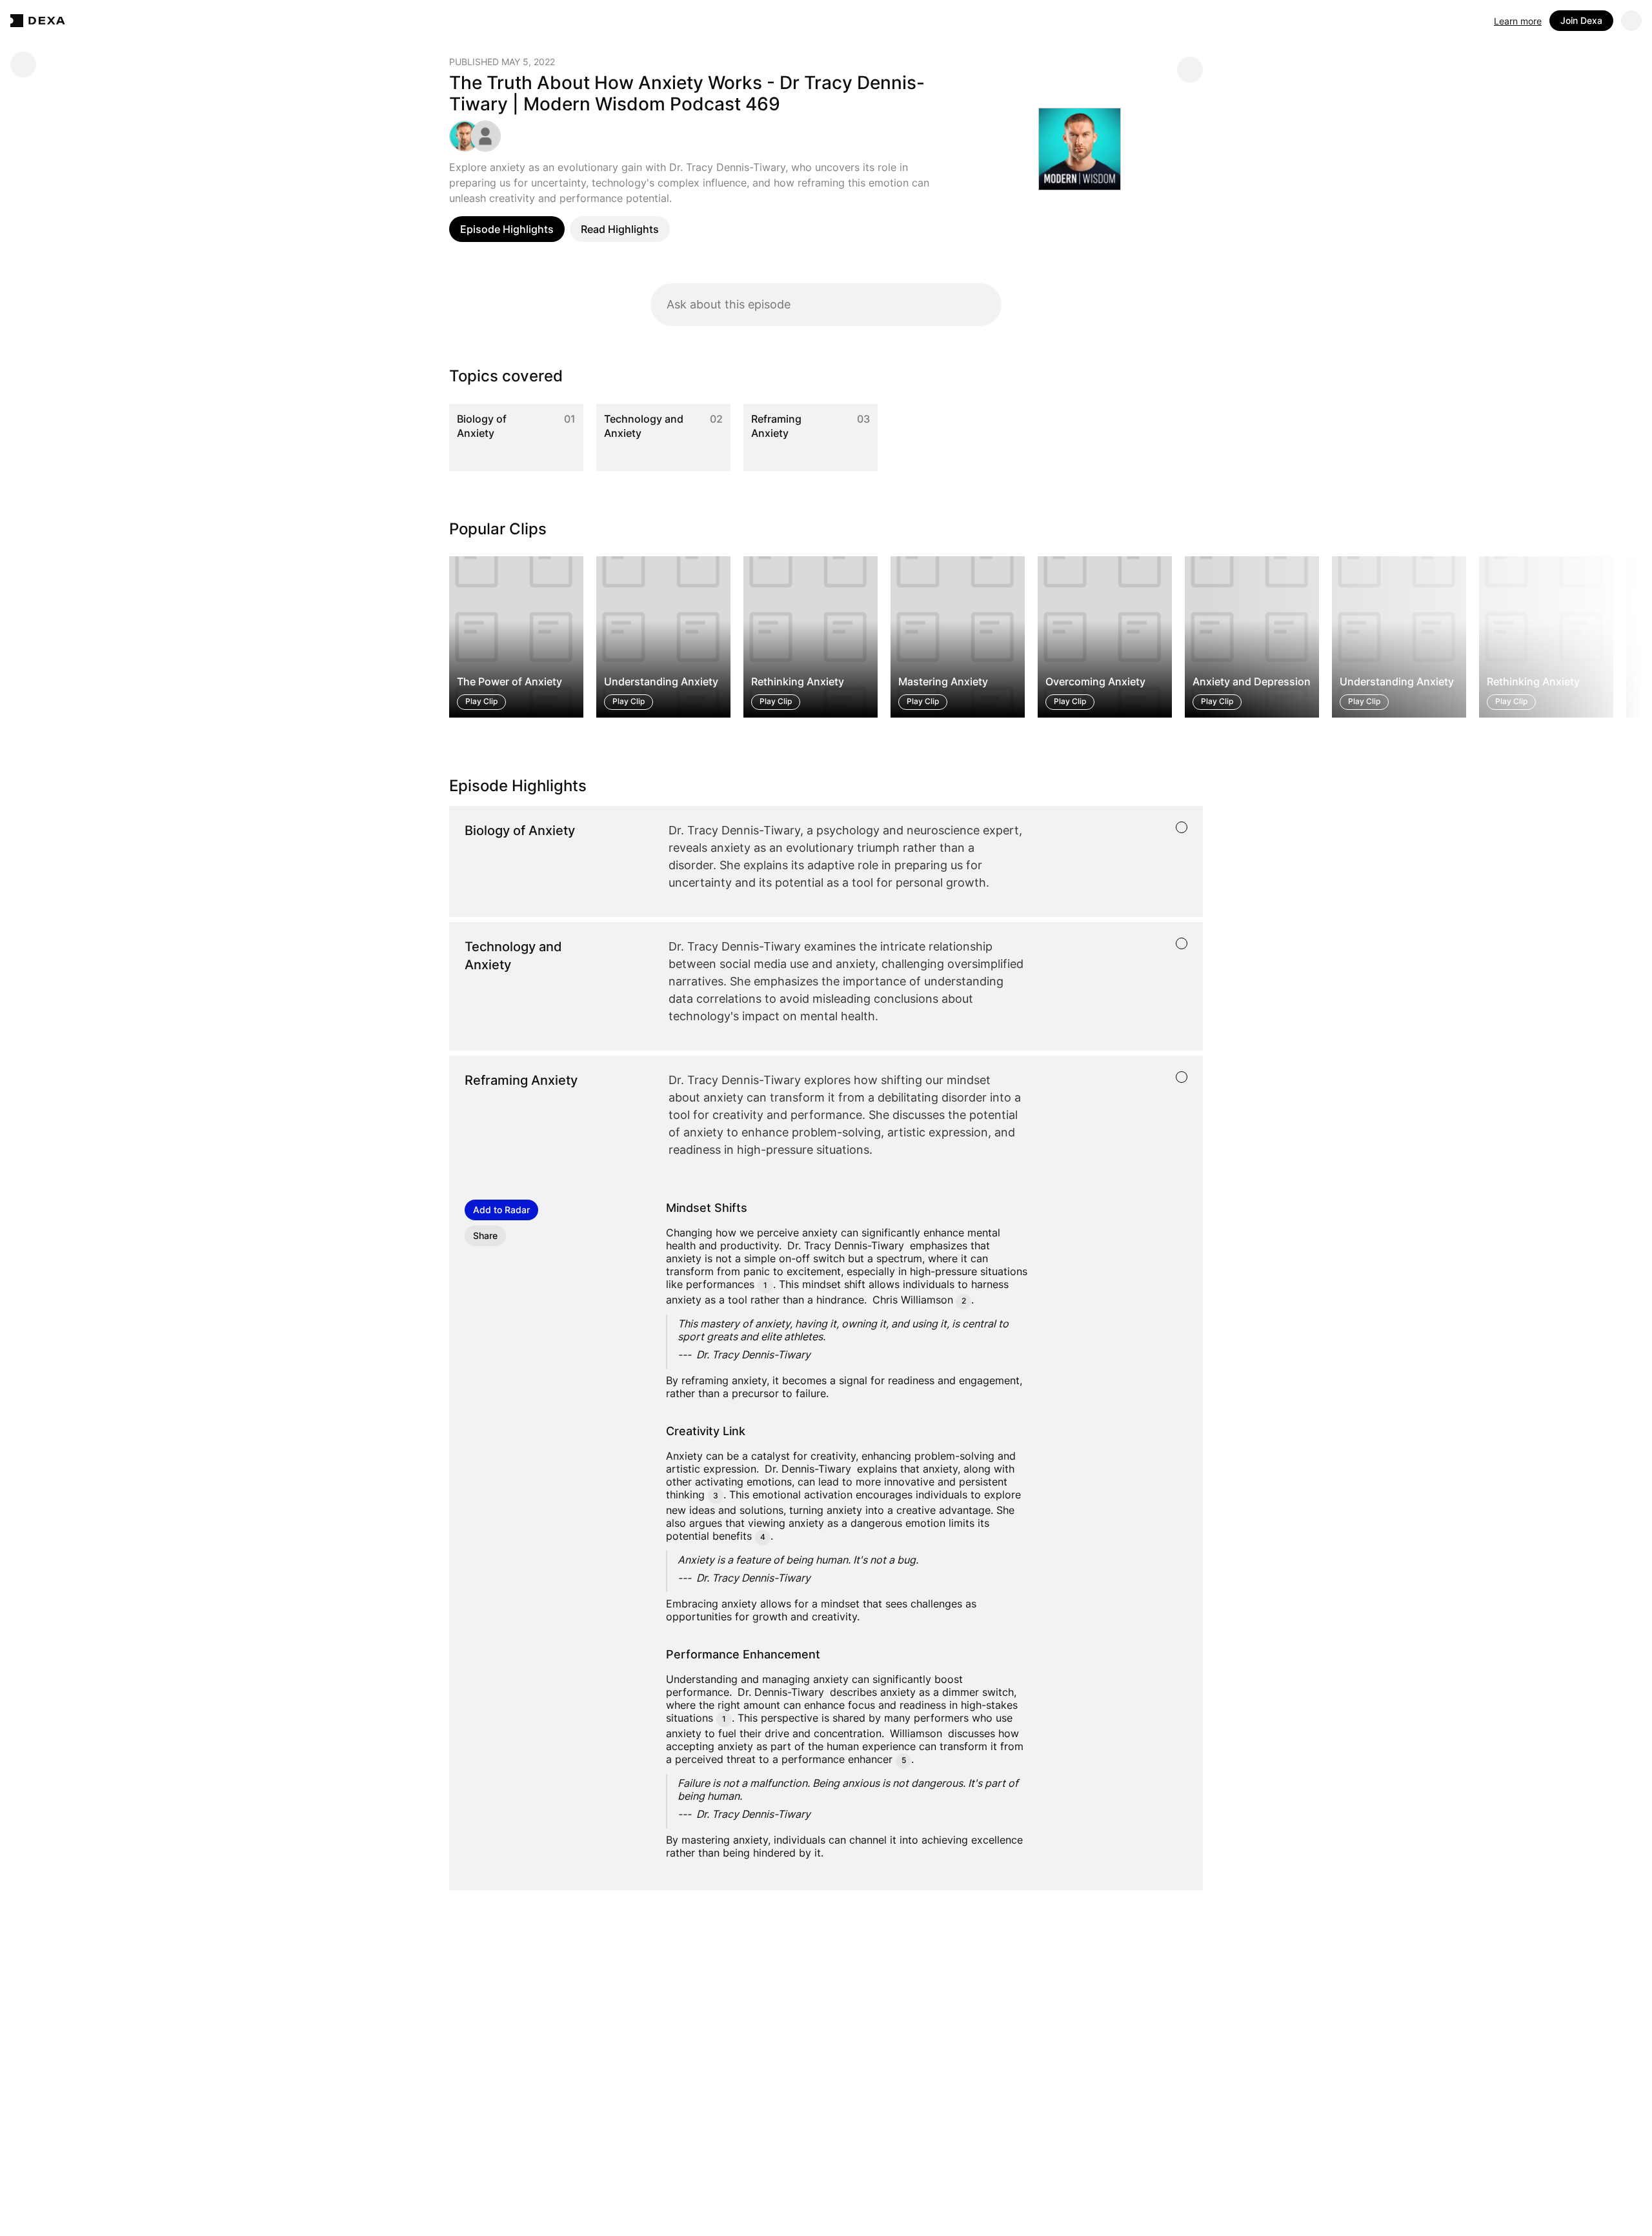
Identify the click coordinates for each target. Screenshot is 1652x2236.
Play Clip (481, 702)
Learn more (1518, 21)
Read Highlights (620, 229)
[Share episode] (1190, 70)
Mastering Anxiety (943, 682)
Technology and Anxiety (644, 426)
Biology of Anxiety (482, 426)
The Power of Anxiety (509, 682)
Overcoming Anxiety (1095, 682)
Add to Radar (501, 1210)
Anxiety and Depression (1252, 682)
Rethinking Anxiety (798, 682)
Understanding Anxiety (661, 682)
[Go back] (23, 65)
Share (485, 1235)
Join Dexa (1581, 20)
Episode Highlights (507, 229)
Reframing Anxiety (776, 426)
